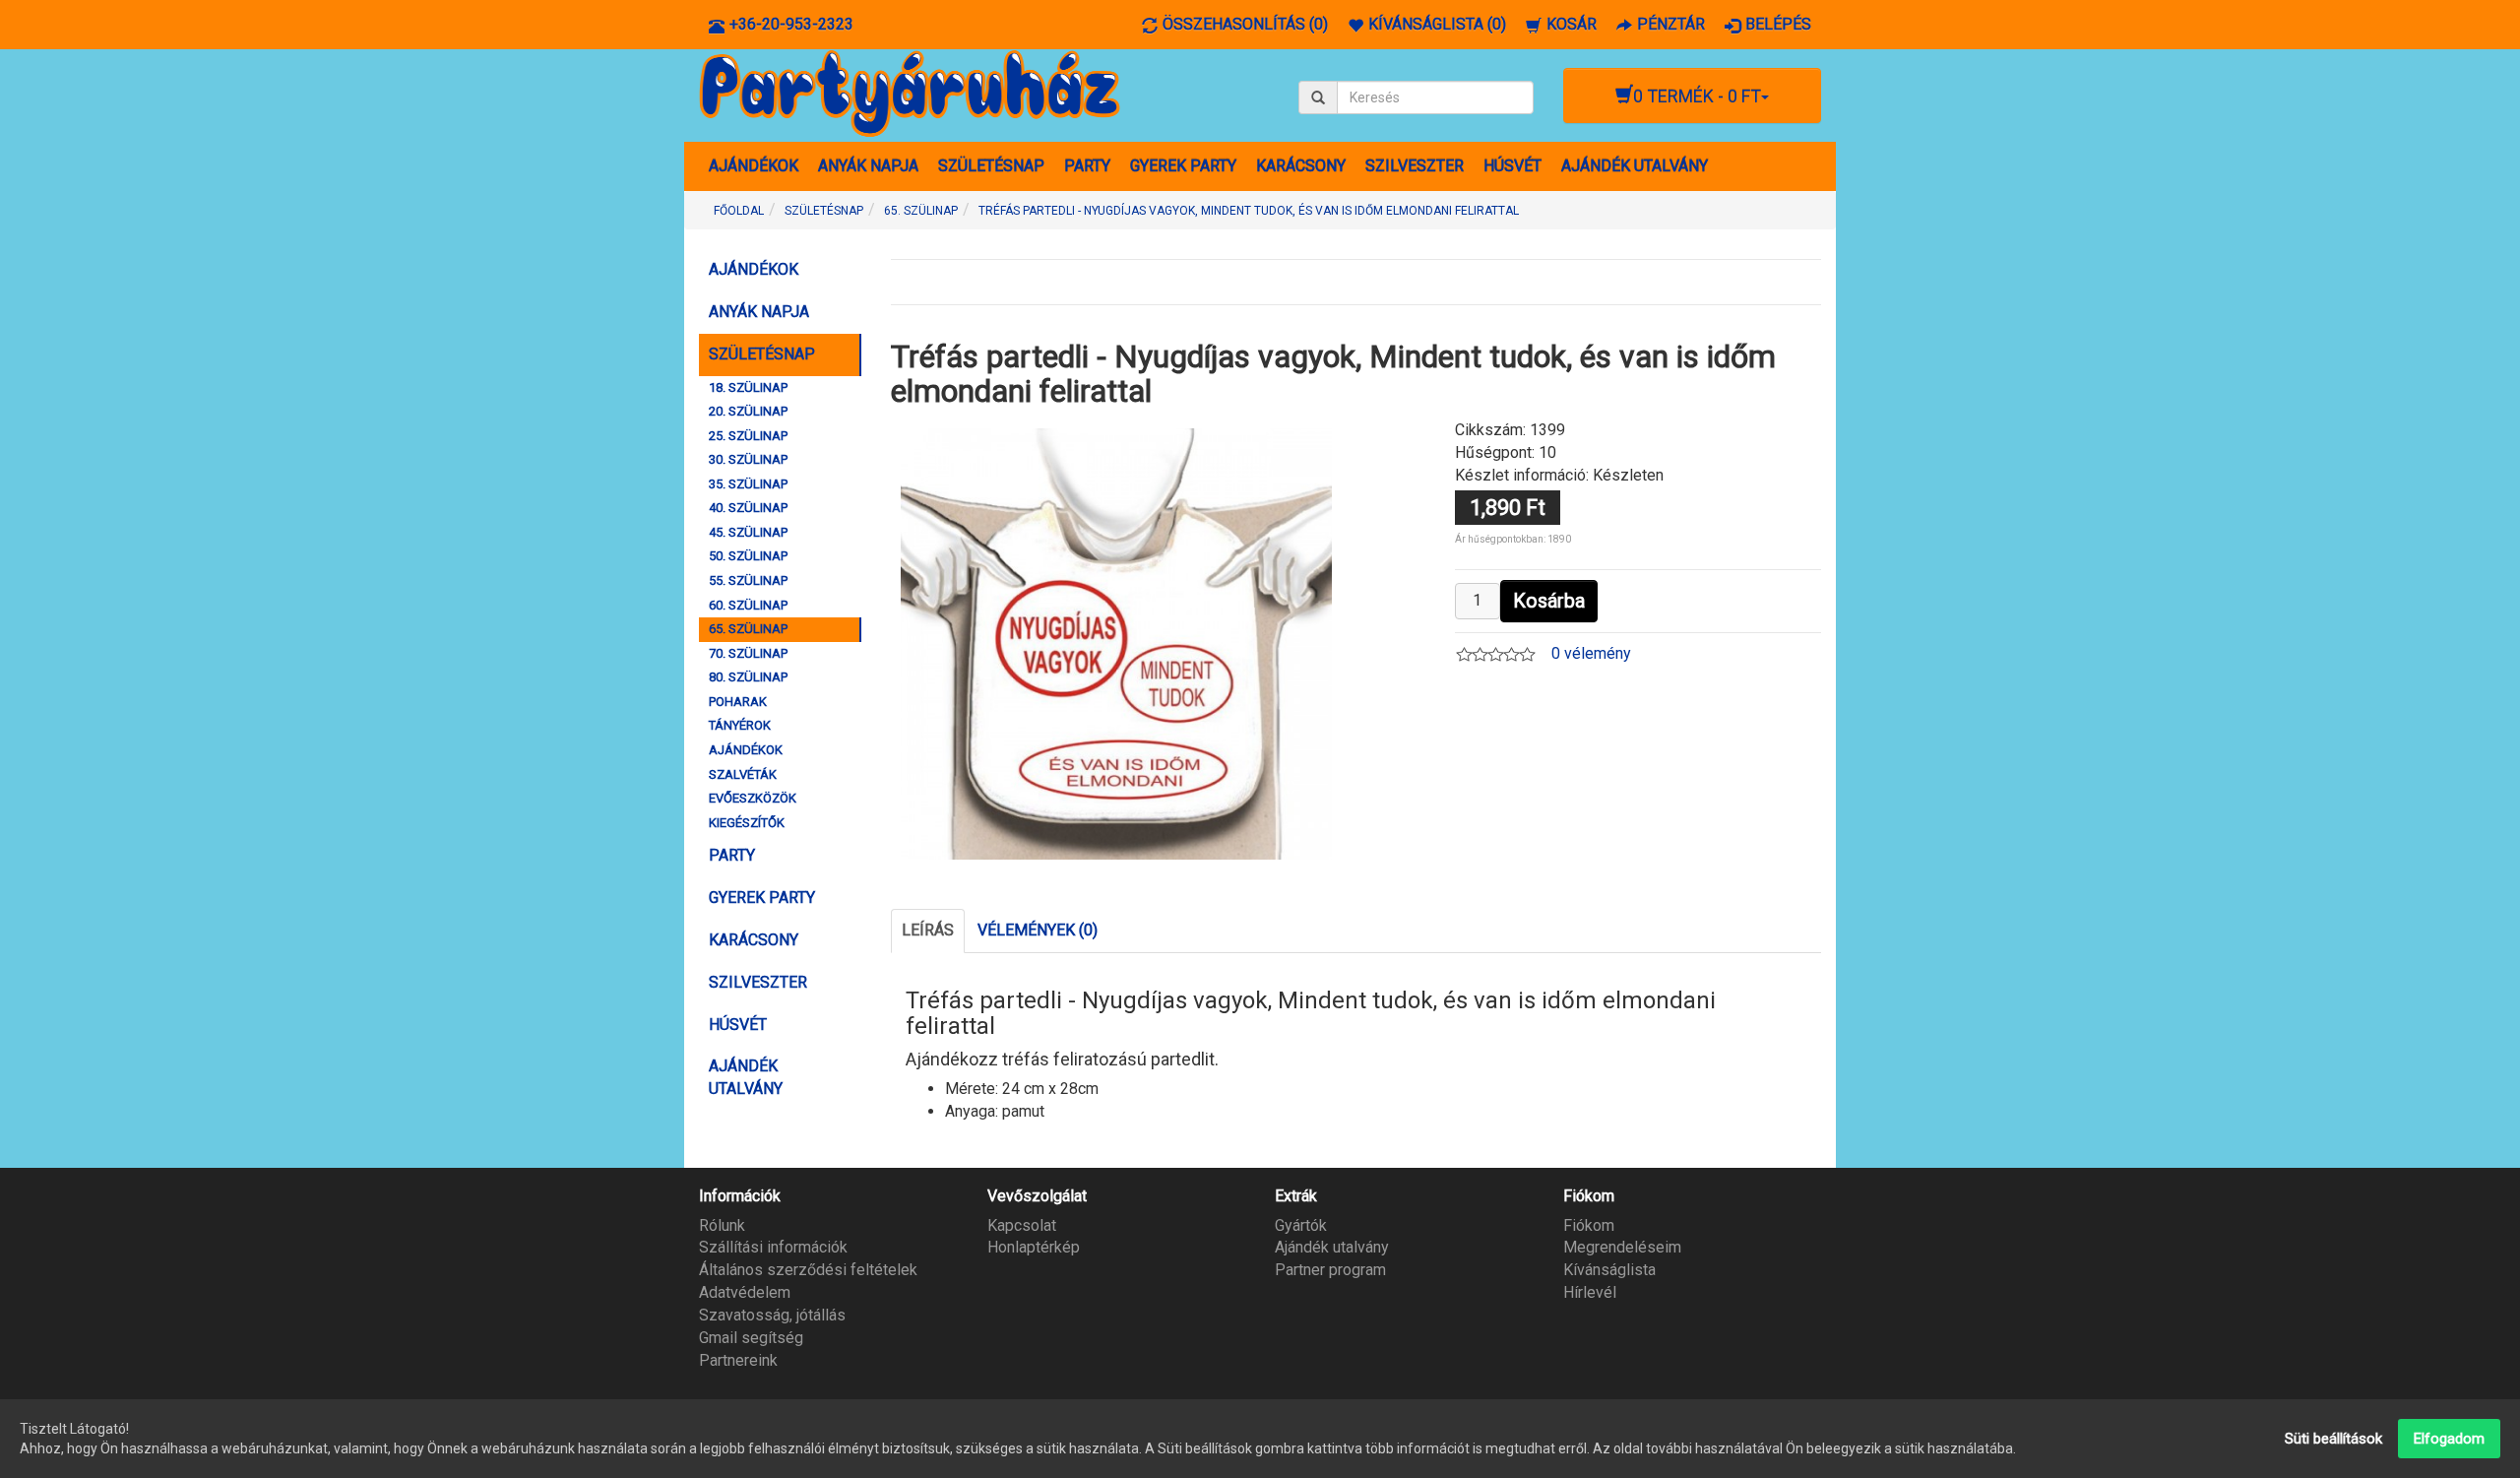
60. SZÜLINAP (748, 605)
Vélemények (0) (1038, 930)
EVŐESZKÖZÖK (753, 798)
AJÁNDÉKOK (754, 166)
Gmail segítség (751, 1338)
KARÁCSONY (1301, 166)
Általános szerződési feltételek (808, 1270)
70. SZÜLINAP (748, 653)
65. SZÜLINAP (748, 629)
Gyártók (1301, 1225)
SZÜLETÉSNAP (991, 166)
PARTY (1087, 166)
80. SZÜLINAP (748, 677)
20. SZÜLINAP (748, 411)
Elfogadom (2449, 1439)
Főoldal (739, 211)
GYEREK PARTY (1183, 166)
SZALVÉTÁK (743, 774)
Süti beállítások (2333, 1439)
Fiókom (1589, 1225)
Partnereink (738, 1360)
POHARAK (738, 702)
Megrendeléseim (1622, 1247)
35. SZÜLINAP (748, 484)
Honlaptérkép (1034, 1247)
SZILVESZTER (1415, 166)
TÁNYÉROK (740, 725)
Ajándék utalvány (1332, 1247)
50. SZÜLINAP (748, 556)
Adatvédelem (745, 1292)
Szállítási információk (773, 1247)
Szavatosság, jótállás (772, 1315)
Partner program (1330, 1270)
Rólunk (722, 1225)
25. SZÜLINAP (748, 436)
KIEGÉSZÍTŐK (747, 823)
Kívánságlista (1609, 1270)
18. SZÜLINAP (748, 387)
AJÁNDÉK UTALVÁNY (1635, 166)
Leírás (928, 930)
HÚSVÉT (1512, 166)
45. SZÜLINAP (748, 532)
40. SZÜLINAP (748, 508)
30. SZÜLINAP (748, 459)
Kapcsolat (1022, 1225)
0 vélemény (1591, 653)
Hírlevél (1590, 1292)
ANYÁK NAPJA (868, 166)
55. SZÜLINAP (748, 580)
